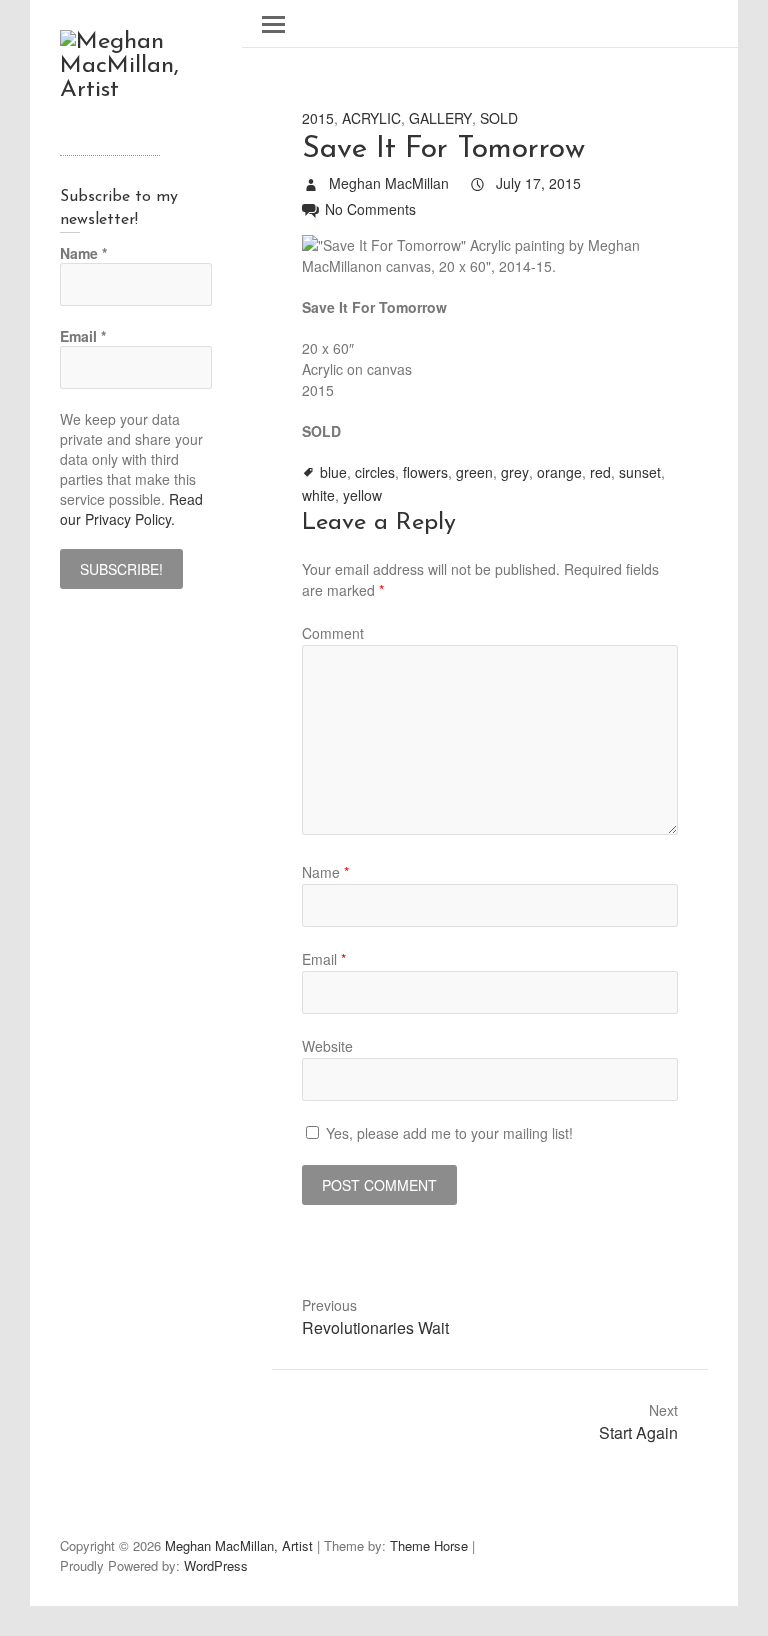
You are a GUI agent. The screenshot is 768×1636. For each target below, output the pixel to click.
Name (325, 872)
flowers (425, 472)
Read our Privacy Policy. (131, 509)
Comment (333, 633)
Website (327, 1046)
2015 (318, 118)
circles (375, 472)
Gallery (440, 118)
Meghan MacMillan (387, 183)
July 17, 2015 (536, 183)
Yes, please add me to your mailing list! (447, 1133)
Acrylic (371, 118)
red (600, 472)
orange (559, 472)
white (318, 495)
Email (324, 959)
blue (333, 472)
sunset (640, 472)
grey (515, 472)
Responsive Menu (273, 24)
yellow (362, 495)
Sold (499, 118)
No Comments (370, 209)
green (474, 472)
